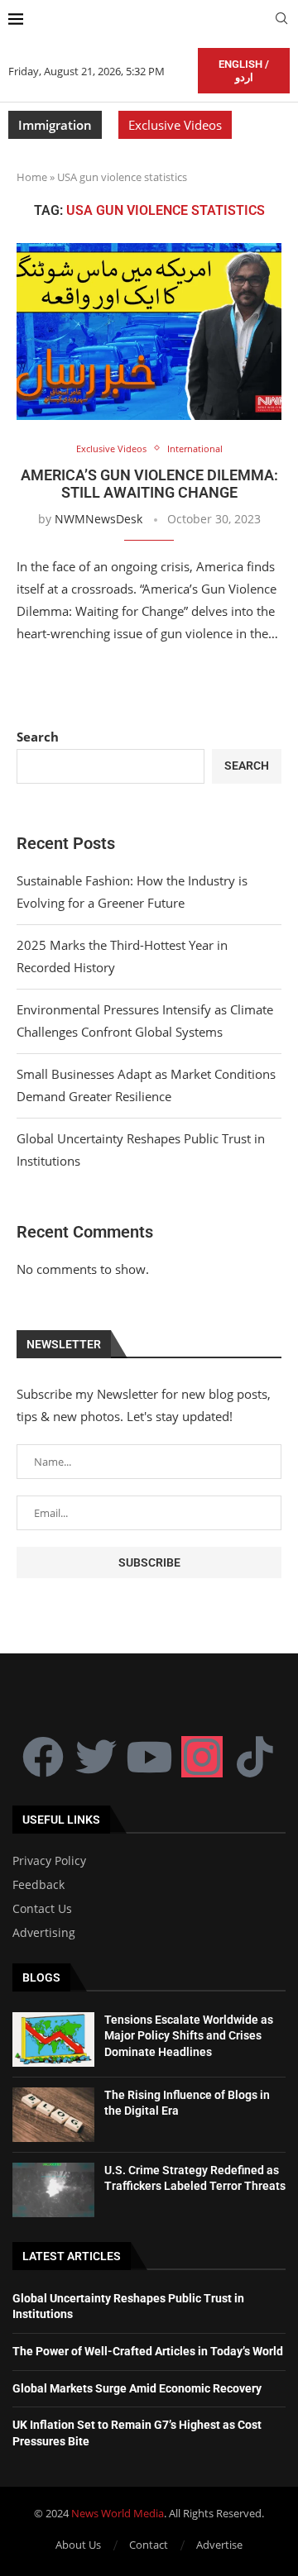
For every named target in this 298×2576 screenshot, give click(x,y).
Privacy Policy (49, 1861)
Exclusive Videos (175, 125)
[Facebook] (43, 1757)
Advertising (44, 1933)
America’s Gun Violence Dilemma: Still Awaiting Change (149, 484)
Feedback (38, 1885)
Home (32, 177)
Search (38, 737)
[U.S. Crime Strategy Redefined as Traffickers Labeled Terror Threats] (53, 2190)
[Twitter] (96, 1757)
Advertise (219, 2545)
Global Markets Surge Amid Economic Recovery (137, 2388)
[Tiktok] (255, 1757)
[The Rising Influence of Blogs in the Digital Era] (53, 2115)
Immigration (55, 125)
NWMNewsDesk (99, 519)
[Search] (281, 20)
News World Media (118, 2513)
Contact (149, 2545)
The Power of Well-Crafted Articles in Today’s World (148, 2351)
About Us (78, 2545)
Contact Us (42, 1909)
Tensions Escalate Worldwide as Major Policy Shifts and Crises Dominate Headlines (189, 2036)
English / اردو (244, 71)
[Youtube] (149, 1757)
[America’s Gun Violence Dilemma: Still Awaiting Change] (149, 331)
